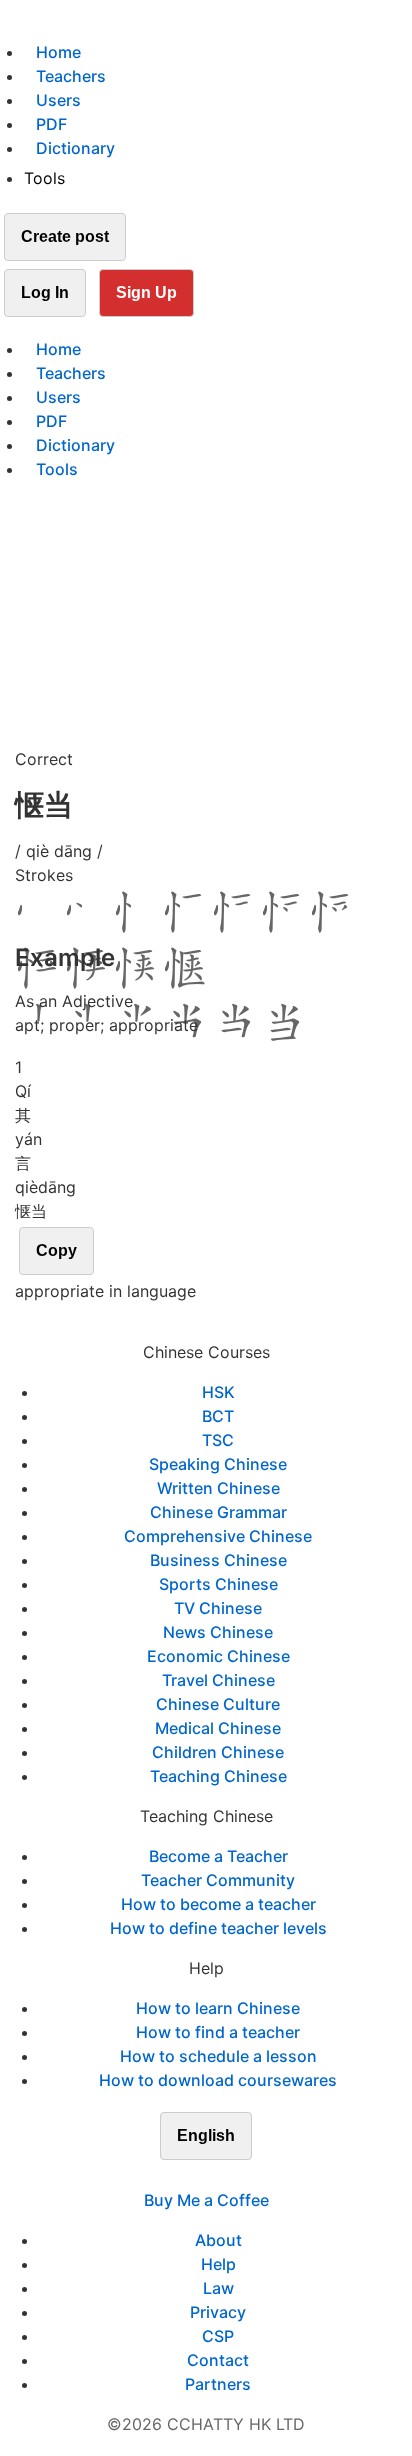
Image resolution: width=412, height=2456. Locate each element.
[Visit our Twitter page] (194, 2176)
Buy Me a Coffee (206, 2200)
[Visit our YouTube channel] (242, 2176)
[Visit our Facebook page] (170, 2176)
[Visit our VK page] (218, 2176)
